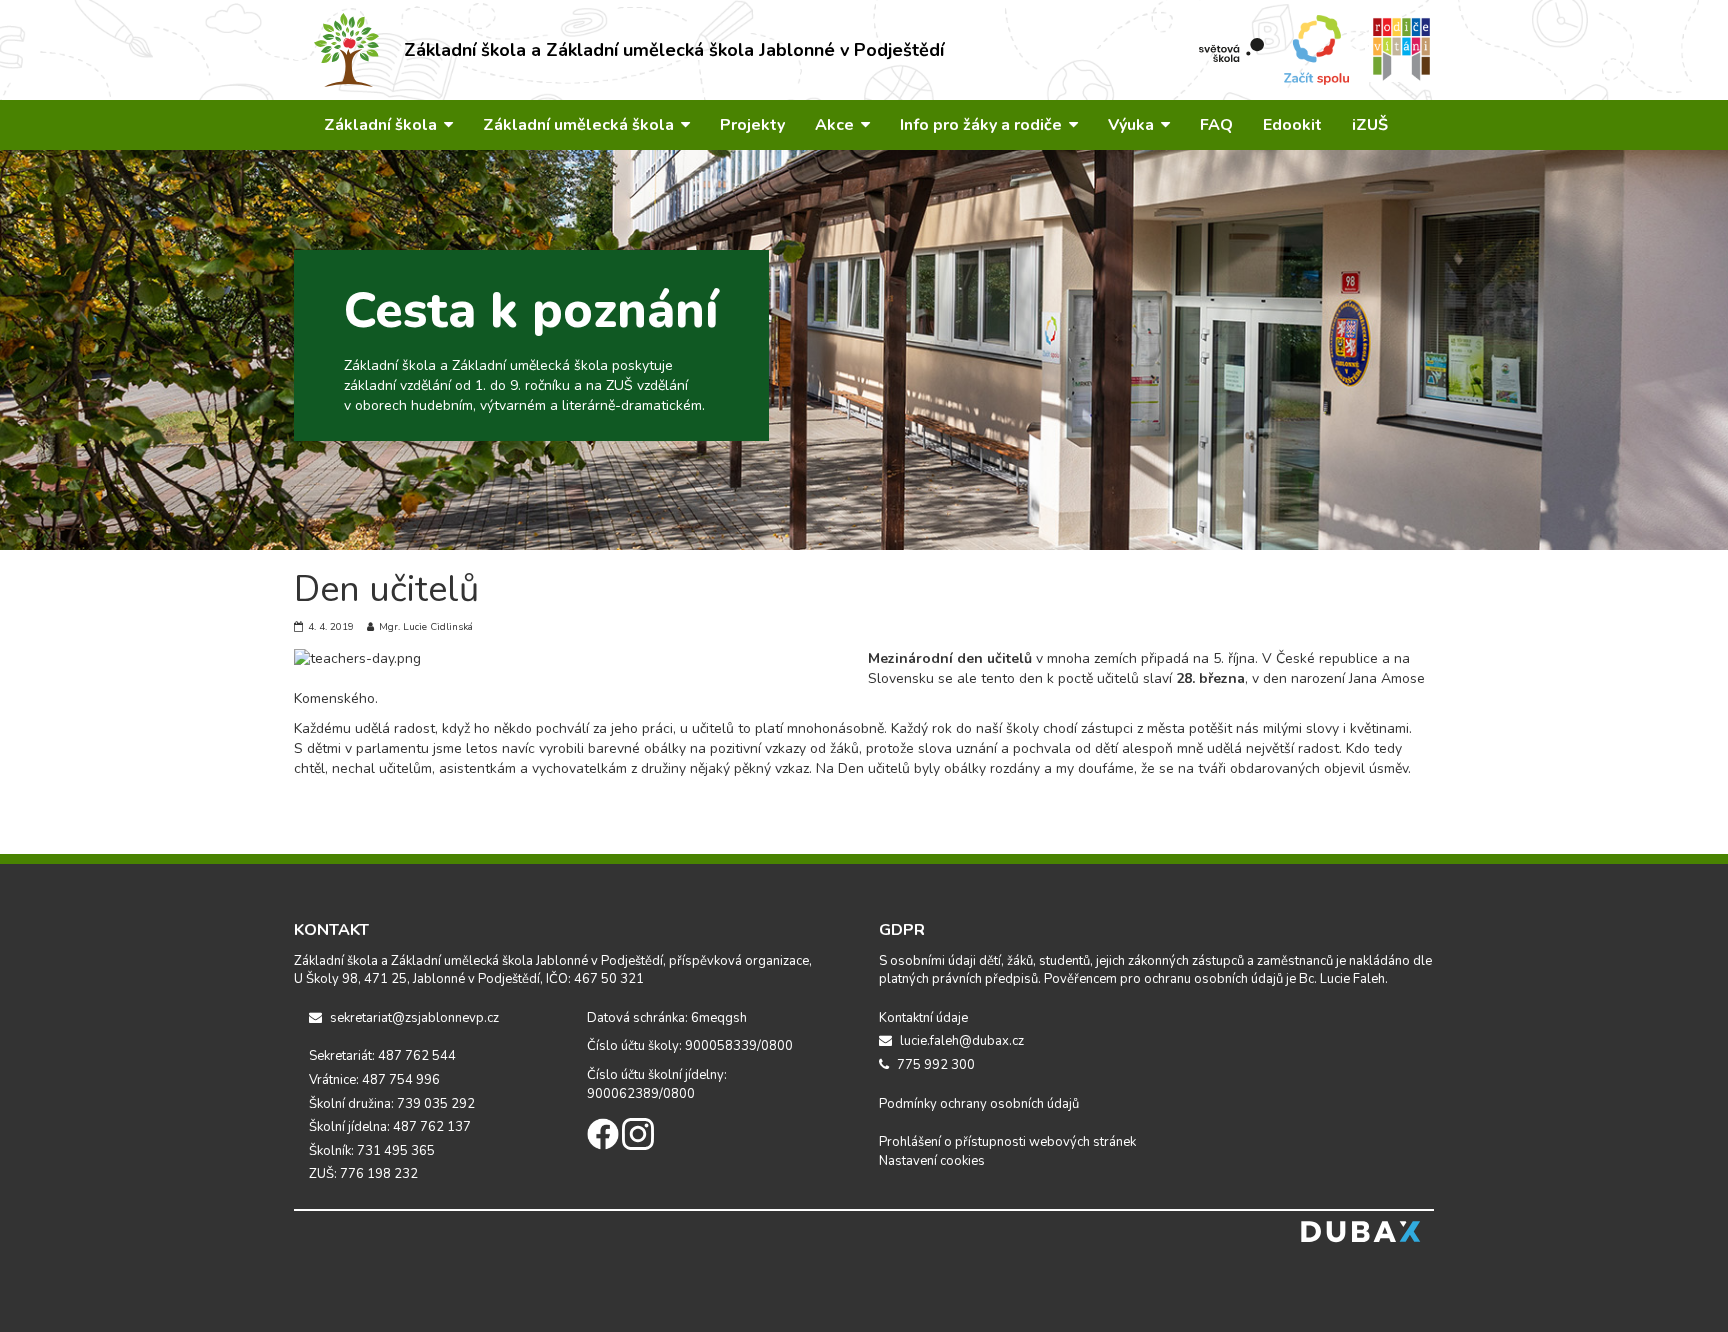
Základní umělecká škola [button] (580, 125)
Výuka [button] (1133, 125)
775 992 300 (934, 1065)
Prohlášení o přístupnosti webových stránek (1007, 1142)
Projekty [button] (752, 125)
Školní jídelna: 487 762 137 (390, 1127)
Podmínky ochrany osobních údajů (979, 1104)
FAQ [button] (1216, 125)
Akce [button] (836, 125)
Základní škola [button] (382, 125)
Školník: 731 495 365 (372, 1151)
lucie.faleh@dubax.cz (960, 1041)
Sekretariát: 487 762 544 (382, 1056)
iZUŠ (1370, 125)
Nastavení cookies (932, 1161)
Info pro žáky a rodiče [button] (983, 125)
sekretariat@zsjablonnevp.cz (413, 1018)
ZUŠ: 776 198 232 (363, 1174)
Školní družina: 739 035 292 (392, 1104)
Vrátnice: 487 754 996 (374, 1080)
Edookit (1292, 125)
